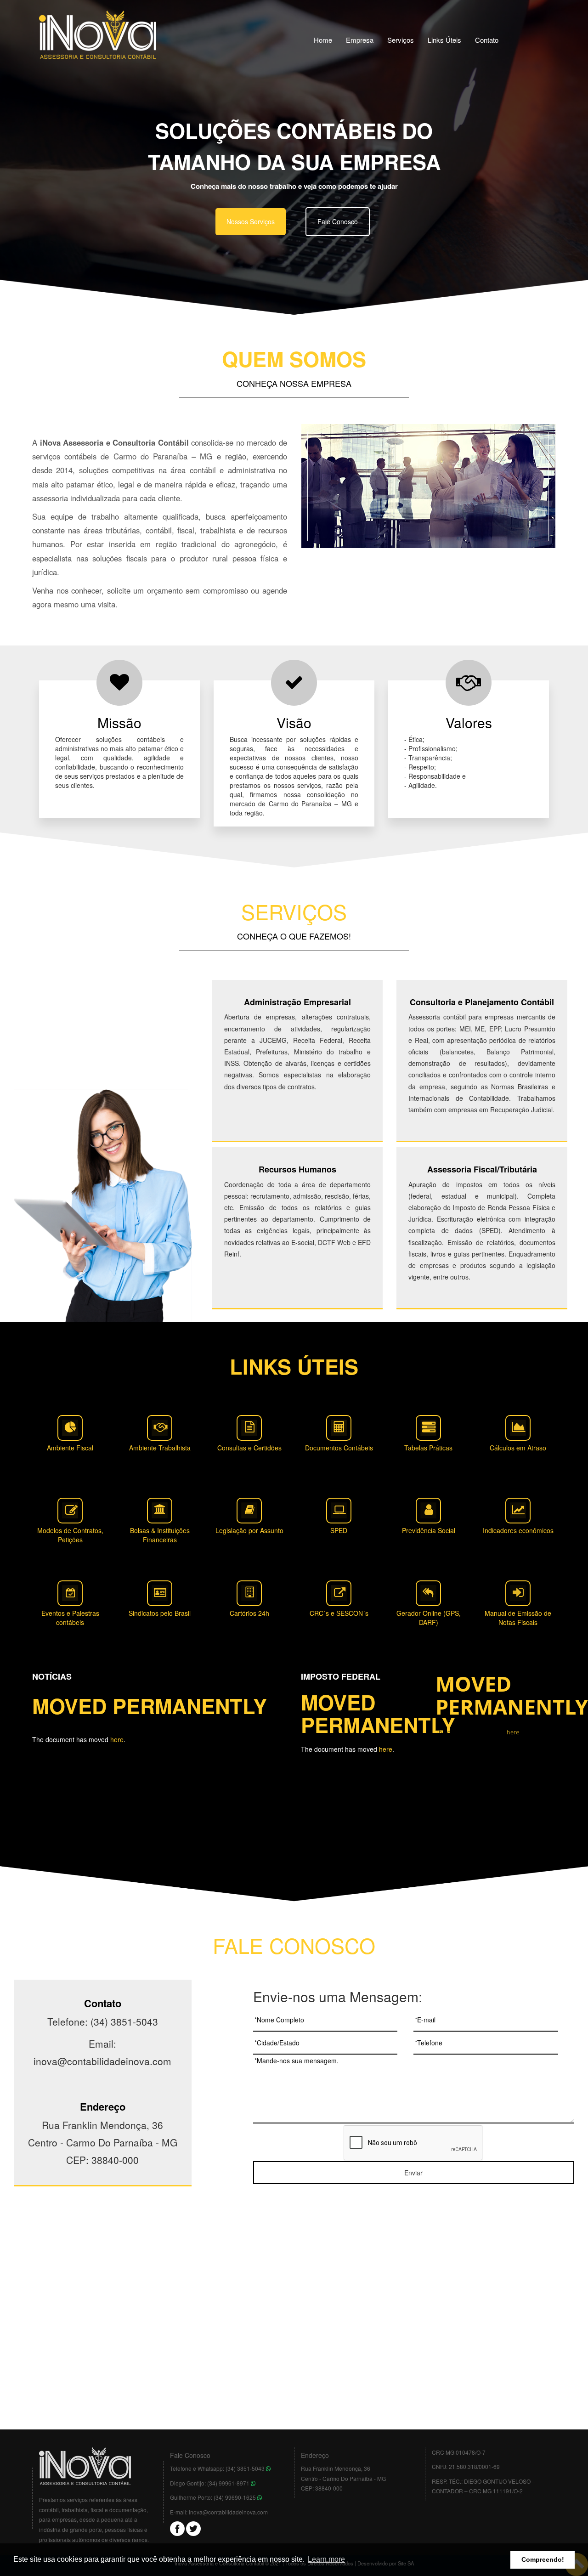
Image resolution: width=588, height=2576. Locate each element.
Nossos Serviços (251, 221)
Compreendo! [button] (543, 2559)
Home (323, 40)
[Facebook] (177, 2528)
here (117, 1739)
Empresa (360, 40)
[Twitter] (193, 2528)
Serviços (401, 40)
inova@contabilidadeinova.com (228, 2512)
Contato (487, 40)
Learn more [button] (326, 2559)
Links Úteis (444, 40)
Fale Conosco (338, 221)
